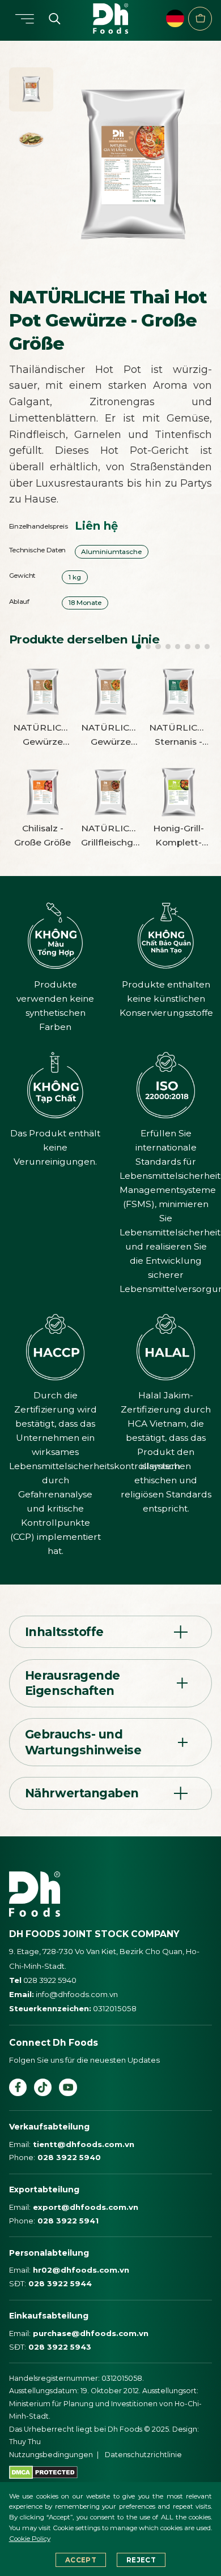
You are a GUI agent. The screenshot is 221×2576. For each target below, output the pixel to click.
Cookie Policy (30, 2539)
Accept (81, 2560)
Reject (141, 2560)
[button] (139, 647)
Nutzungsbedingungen (51, 2455)
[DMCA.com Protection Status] (43, 2472)
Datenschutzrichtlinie (143, 2455)
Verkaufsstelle (200, 19)
